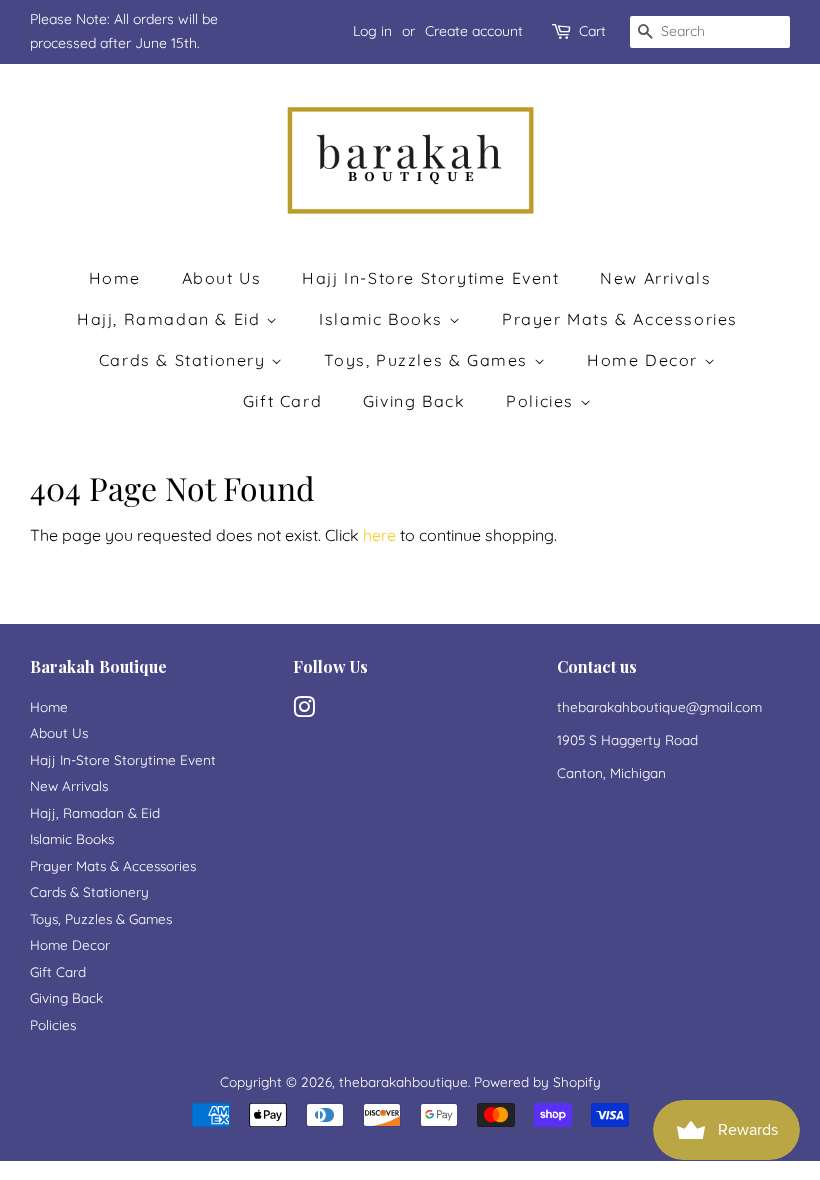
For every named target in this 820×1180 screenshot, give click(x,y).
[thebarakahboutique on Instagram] (304, 710)
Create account (474, 31)
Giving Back (414, 401)
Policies (542, 401)
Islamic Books (383, 319)
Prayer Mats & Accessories (620, 319)
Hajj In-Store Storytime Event (430, 278)
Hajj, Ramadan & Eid (171, 319)
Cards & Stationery (185, 360)
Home (115, 278)
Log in (372, 31)
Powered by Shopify (537, 1081)
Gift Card (282, 401)
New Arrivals (655, 278)
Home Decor (645, 360)
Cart (592, 31)
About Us (222, 278)
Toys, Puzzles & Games (428, 360)
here (379, 535)
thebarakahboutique (403, 1081)
